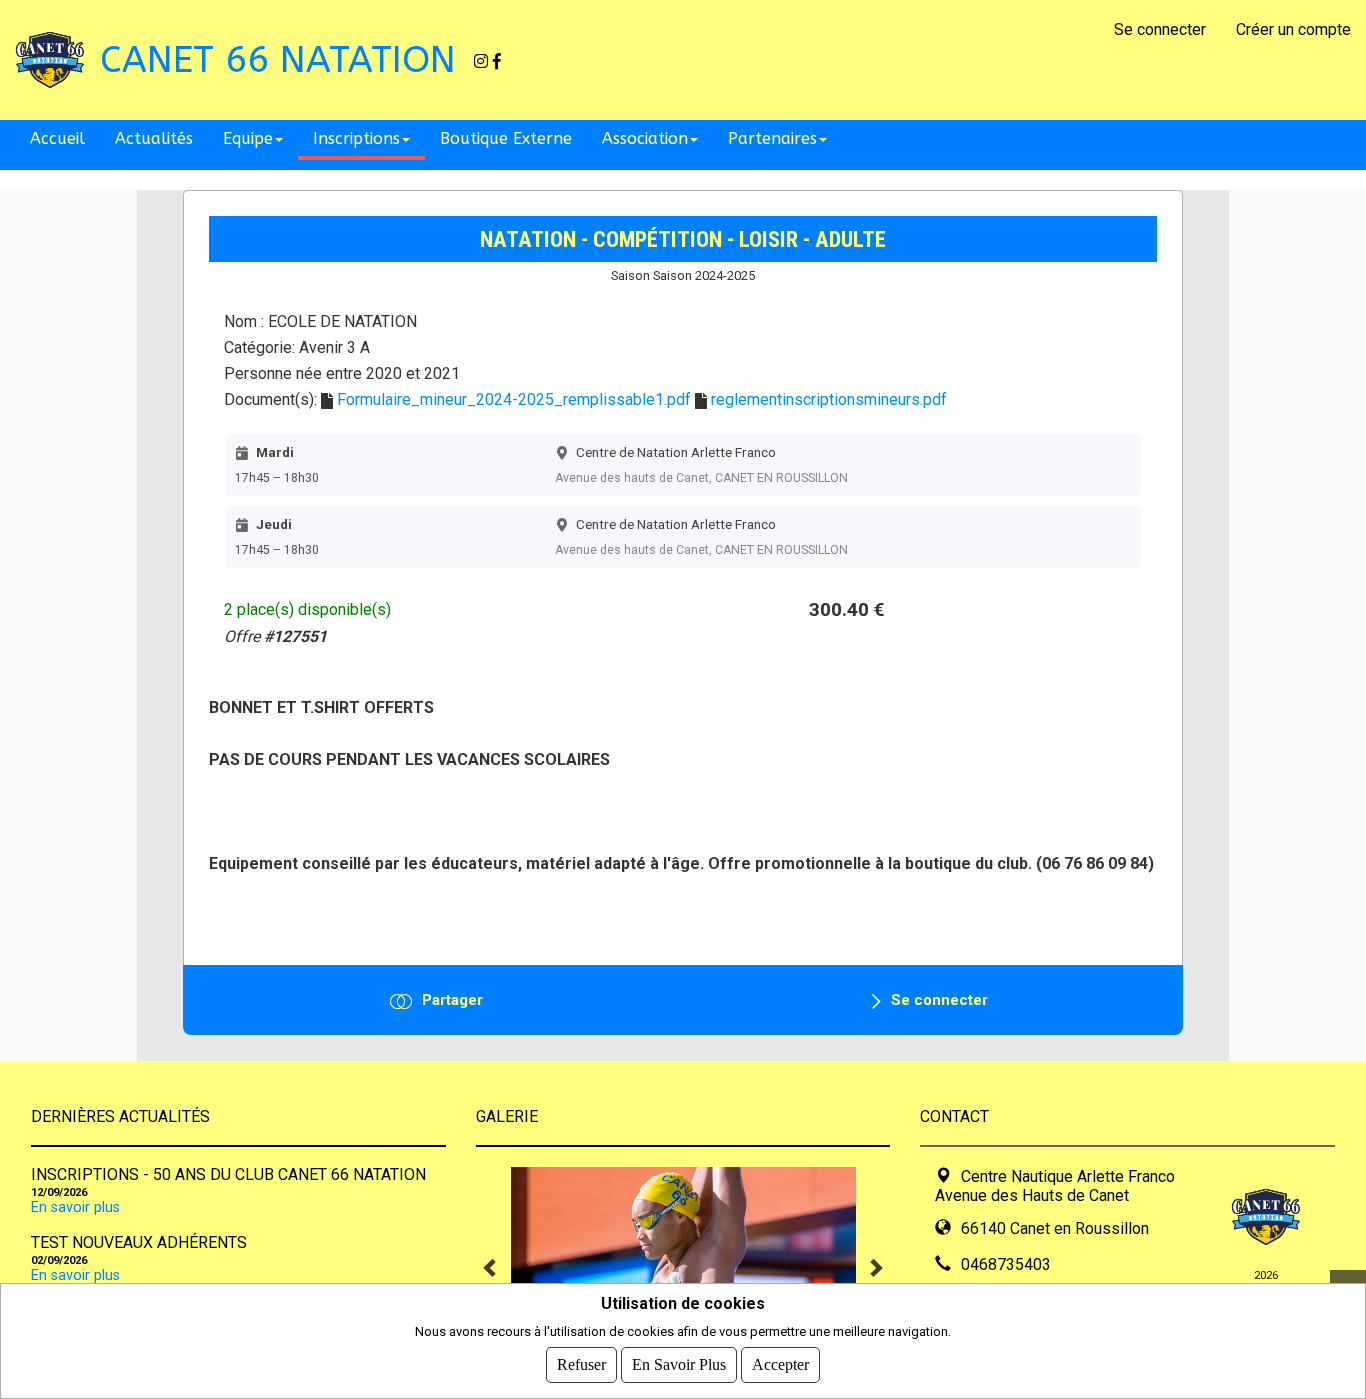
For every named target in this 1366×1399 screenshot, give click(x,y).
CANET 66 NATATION (278, 60)
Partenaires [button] (772, 138)
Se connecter (1160, 29)
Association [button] (645, 138)
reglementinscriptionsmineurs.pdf (829, 399)
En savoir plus (75, 1207)
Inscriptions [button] (356, 138)
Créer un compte (1293, 29)
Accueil (57, 138)
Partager (451, 1000)
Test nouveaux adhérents (139, 1242)
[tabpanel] (683, 1267)
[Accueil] (50, 58)
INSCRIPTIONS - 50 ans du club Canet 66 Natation (228, 1174)
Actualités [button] (154, 138)
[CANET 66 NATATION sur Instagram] (481, 60)
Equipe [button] (248, 138)
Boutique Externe (506, 138)
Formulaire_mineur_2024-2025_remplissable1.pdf (514, 399)
